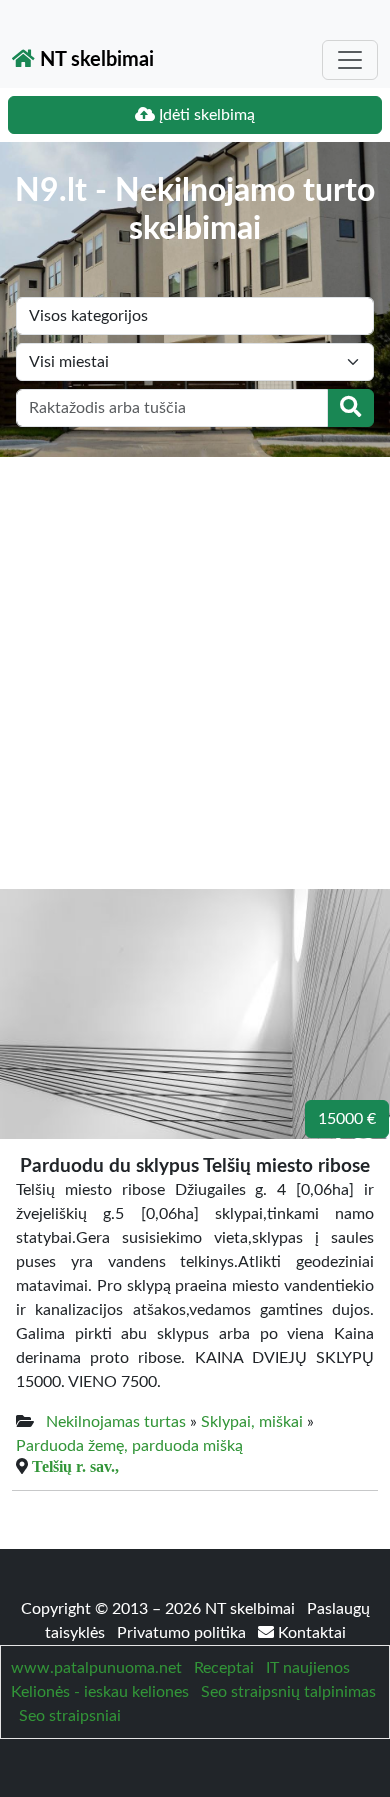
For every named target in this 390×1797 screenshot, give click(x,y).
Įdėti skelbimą (205, 115)
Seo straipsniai (70, 1716)
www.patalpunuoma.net (96, 1668)
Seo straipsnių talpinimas (288, 1692)
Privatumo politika (183, 1633)
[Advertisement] (195, 662)
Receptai (224, 1668)
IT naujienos (308, 1668)
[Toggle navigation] (350, 60)
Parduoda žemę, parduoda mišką (129, 1446)
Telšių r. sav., (75, 1466)
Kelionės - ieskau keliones (100, 1692)
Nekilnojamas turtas (116, 1422)
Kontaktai (310, 1633)
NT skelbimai (94, 60)
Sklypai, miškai (252, 1422)
